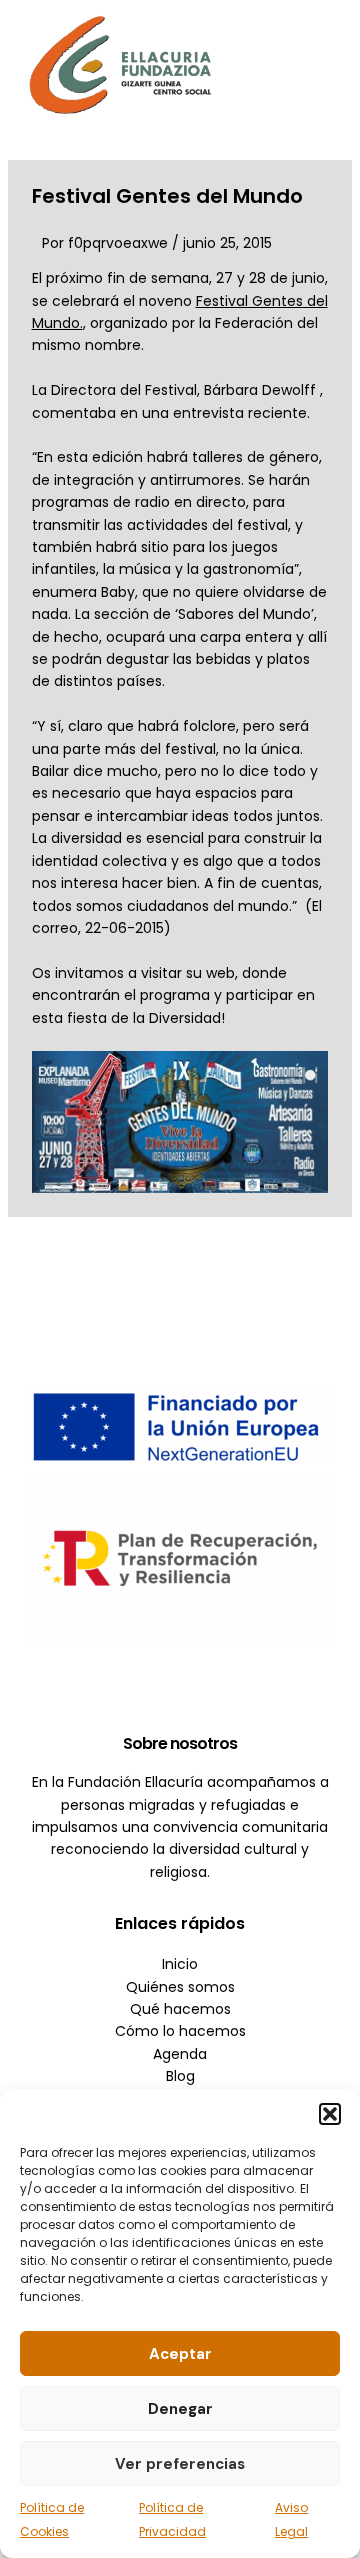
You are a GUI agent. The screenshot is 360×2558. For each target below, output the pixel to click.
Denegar (180, 2409)
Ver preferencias (180, 2464)
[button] (330, 2114)
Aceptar (180, 2354)
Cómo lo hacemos (180, 2031)
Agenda (180, 2054)
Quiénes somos (180, 1987)
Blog (180, 2076)
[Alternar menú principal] (315, 64)
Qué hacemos (180, 2009)
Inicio (180, 1964)
